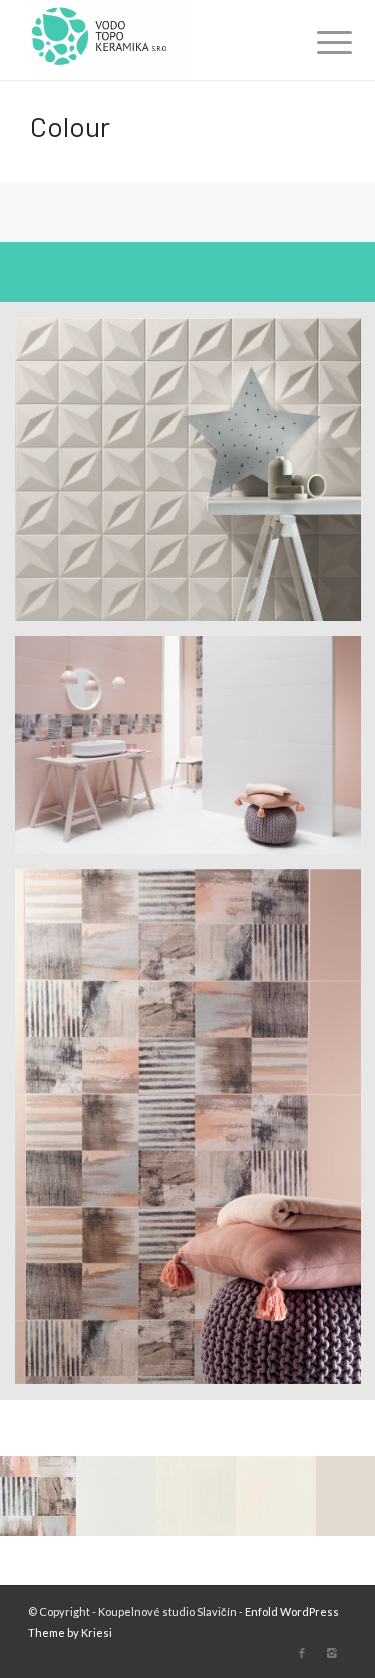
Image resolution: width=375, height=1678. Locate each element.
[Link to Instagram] (332, 1653)
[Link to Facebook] (302, 1653)
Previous (45, 1493)
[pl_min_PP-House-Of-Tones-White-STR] (214, 1565)
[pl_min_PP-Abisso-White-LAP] (134, 1565)
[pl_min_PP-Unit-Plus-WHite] (294, 1565)
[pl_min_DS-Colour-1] (54, 1565)
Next (330, 1493)
